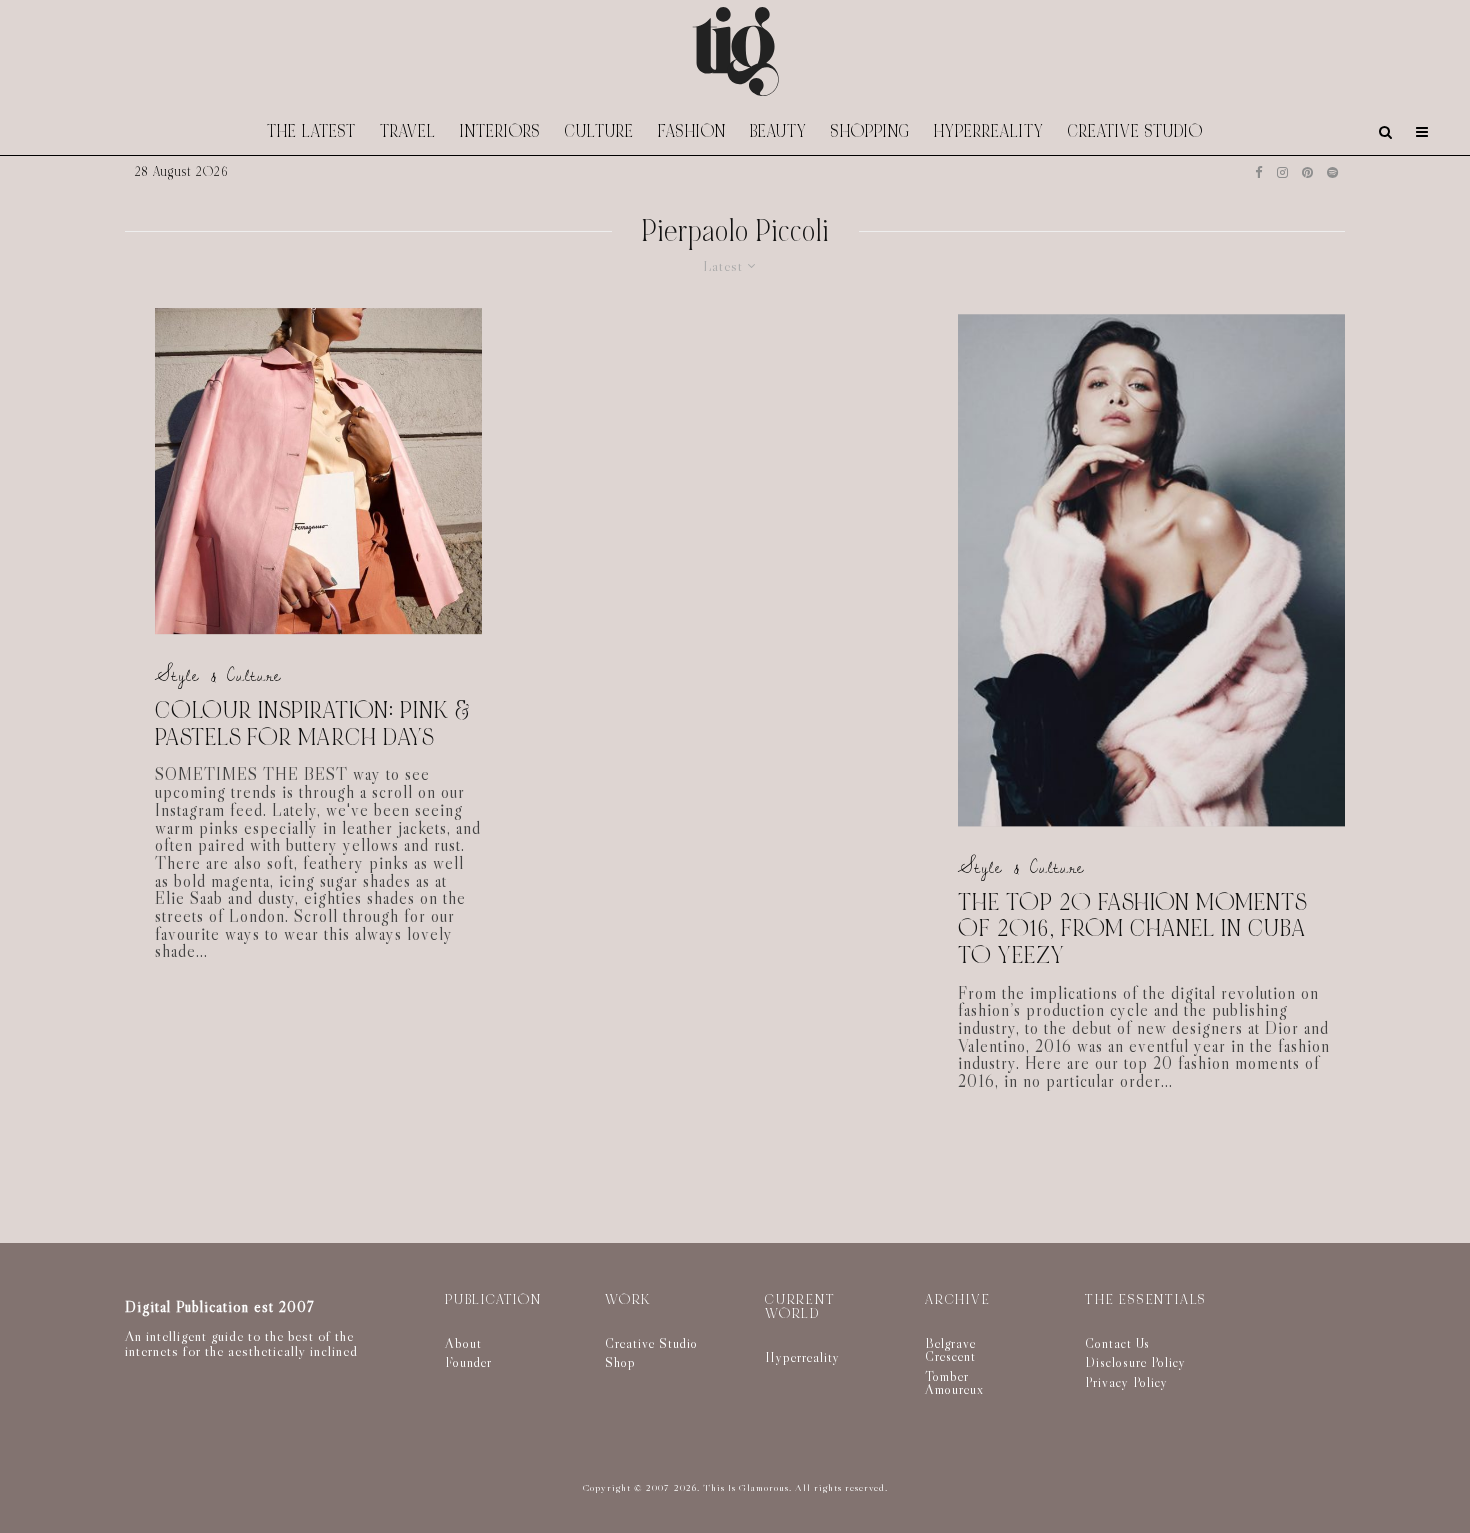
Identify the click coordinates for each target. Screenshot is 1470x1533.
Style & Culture (218, 676)
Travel (408, 131)
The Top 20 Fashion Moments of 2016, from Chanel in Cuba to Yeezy (1132, 930)
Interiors (500, 131)
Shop (620, 1362)
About (463, 1343)
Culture (599, 131)
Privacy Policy (1126, 1382)
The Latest (311, 131)
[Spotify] (1332, 172)
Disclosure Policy (1135, 1362)
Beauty (778, 131)
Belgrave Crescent (950, 1350)
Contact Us (1117, 1343)
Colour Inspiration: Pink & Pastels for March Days (313, 724)
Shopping (870, 131)
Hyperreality (989, 131)
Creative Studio (1135, 131)
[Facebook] (1259, 172)
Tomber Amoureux (954, 1383)
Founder (468, 1362)
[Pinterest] (1307, 172)
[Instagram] (1282, 172)
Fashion (692, 131)
